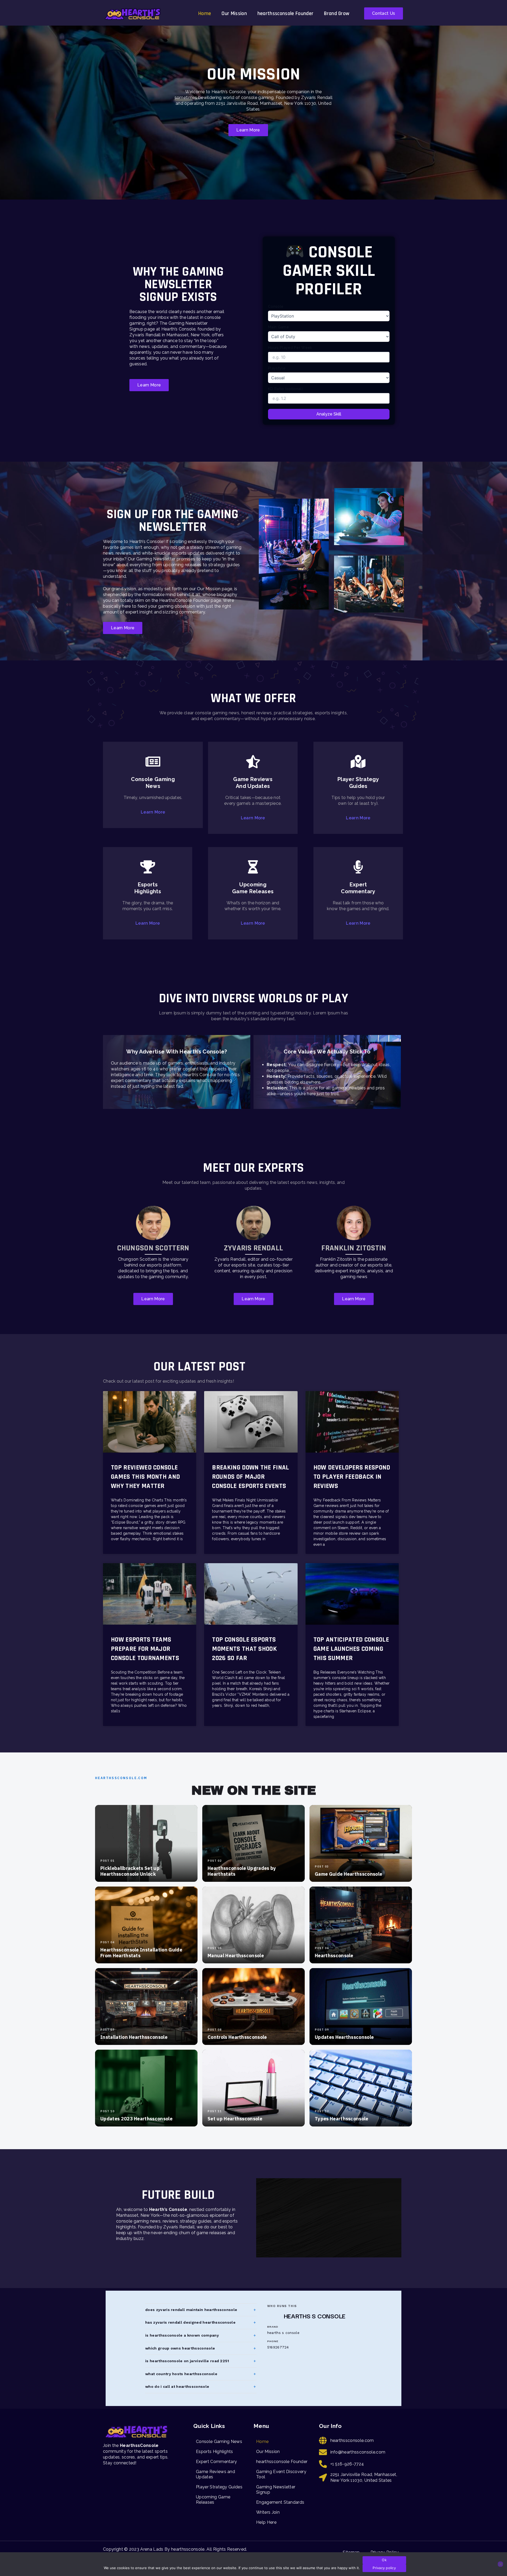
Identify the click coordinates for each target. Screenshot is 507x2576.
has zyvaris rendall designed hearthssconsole (190, 2322)
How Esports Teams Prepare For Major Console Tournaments (145, 1649)
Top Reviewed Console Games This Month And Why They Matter (145, 1477)
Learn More (153, 812)
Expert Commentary (216, 2462)
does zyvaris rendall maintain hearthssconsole (191, 2310)
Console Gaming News (219, 2442)
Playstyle (277, 368)
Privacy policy (384, 2568)
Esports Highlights (215, 2452)
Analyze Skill (329, 414)
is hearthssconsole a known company (182, 2335)
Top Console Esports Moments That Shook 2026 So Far (244, 1649)
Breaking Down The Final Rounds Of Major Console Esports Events (250, 1477)
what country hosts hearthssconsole (181, 2374)
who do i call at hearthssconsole (177, 2386)
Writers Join (268, 2512)
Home (205, 13)
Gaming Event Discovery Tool (281, 2474)
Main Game (278, 327)
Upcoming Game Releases (213, 2500)
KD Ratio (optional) (285, 389)
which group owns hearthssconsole (180, 2348)
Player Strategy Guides (219, 2487)
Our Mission (234, 13)
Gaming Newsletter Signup (276, 2490)
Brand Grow (337, 13)
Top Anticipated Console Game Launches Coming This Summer (351, 1649)
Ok (384, 2560)
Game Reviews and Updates (215, 2474)
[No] (500, 2564)
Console (276, 306)
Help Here (266, 2522)
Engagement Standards (280, 2502)
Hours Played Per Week (290, 348)
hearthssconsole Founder (285, 13)
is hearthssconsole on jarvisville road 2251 (187, 2361)
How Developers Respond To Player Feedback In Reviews (352, 1477)
